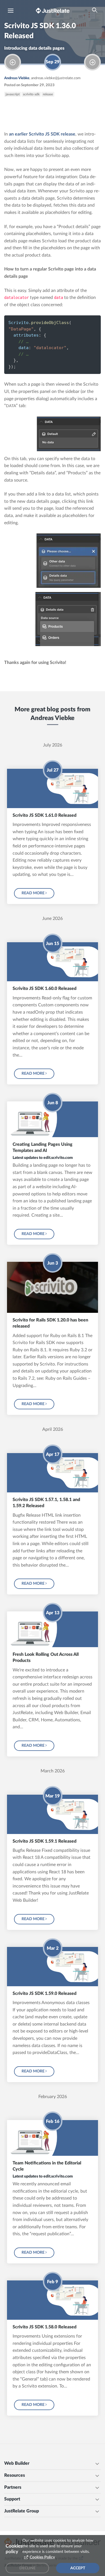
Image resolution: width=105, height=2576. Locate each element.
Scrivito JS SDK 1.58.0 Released (45, 2327)
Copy (87, 322)
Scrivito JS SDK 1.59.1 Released (45, 1841)
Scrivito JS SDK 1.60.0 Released (45, 989)
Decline (27, 2568)
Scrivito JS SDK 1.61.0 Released (45, 815)
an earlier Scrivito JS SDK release (42, 134)
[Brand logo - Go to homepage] (53, 10)
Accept (78, 2568)
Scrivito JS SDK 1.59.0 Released (45, 1993)
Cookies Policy (42, 2557)
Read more (33, 893)
